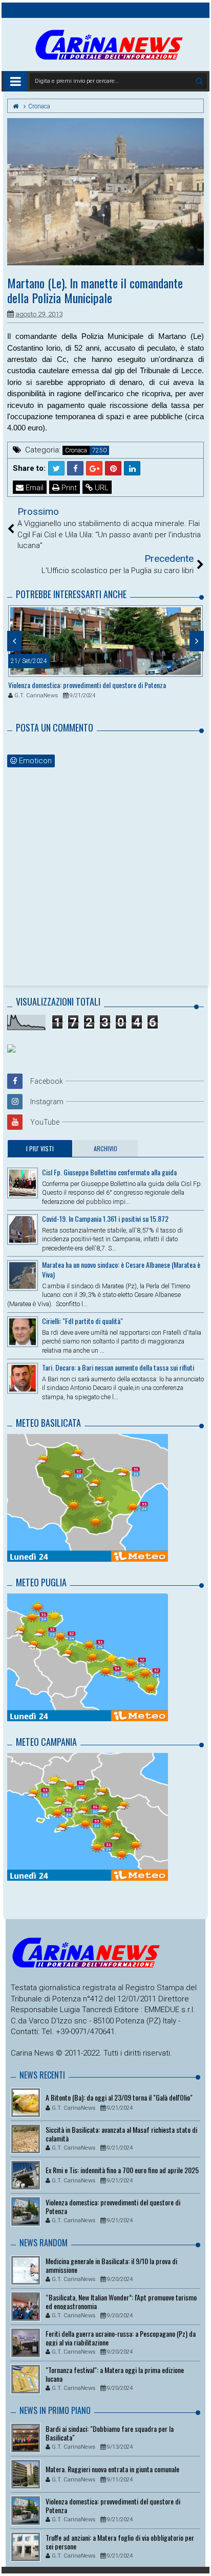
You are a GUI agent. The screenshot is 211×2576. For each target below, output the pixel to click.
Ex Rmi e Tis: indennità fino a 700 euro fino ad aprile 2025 (122, 2170)
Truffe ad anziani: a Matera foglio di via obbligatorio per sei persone (120, 2542)
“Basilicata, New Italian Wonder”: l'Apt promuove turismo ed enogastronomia (121, 2301)
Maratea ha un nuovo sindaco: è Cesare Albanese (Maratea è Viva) (121, 1269)
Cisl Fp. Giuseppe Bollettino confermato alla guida (109, 1172)
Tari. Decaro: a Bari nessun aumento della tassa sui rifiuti (118, 1367)
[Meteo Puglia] (88, 1657)
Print (68, 488)
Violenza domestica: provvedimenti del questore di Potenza (87, 685)
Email (34, 488)
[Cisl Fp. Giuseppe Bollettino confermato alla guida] (23, 1183)
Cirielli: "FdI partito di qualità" (82, 1321)
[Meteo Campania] (88, 1816)
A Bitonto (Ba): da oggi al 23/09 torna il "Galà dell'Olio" (119, 2097)
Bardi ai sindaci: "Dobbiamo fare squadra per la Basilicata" (110, 2433)
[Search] (199, 81)
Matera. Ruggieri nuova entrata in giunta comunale (112, 2469)
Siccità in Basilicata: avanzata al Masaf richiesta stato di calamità (121, 2134)
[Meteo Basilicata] (88, 1497)
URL (101, 488)
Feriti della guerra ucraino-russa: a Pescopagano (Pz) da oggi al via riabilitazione (121, 2338)
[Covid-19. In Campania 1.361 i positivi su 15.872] (23, 1229)
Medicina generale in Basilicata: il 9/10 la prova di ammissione (111, 2265)
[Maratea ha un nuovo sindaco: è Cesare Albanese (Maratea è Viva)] (23, 1275)
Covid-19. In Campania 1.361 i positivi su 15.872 (105, 1218)
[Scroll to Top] (198, 2558)
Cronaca (76, 450)
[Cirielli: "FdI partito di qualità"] (23, 1332)
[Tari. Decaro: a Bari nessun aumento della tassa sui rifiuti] (23, 1378)
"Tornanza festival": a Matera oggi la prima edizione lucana (115, 2374)
